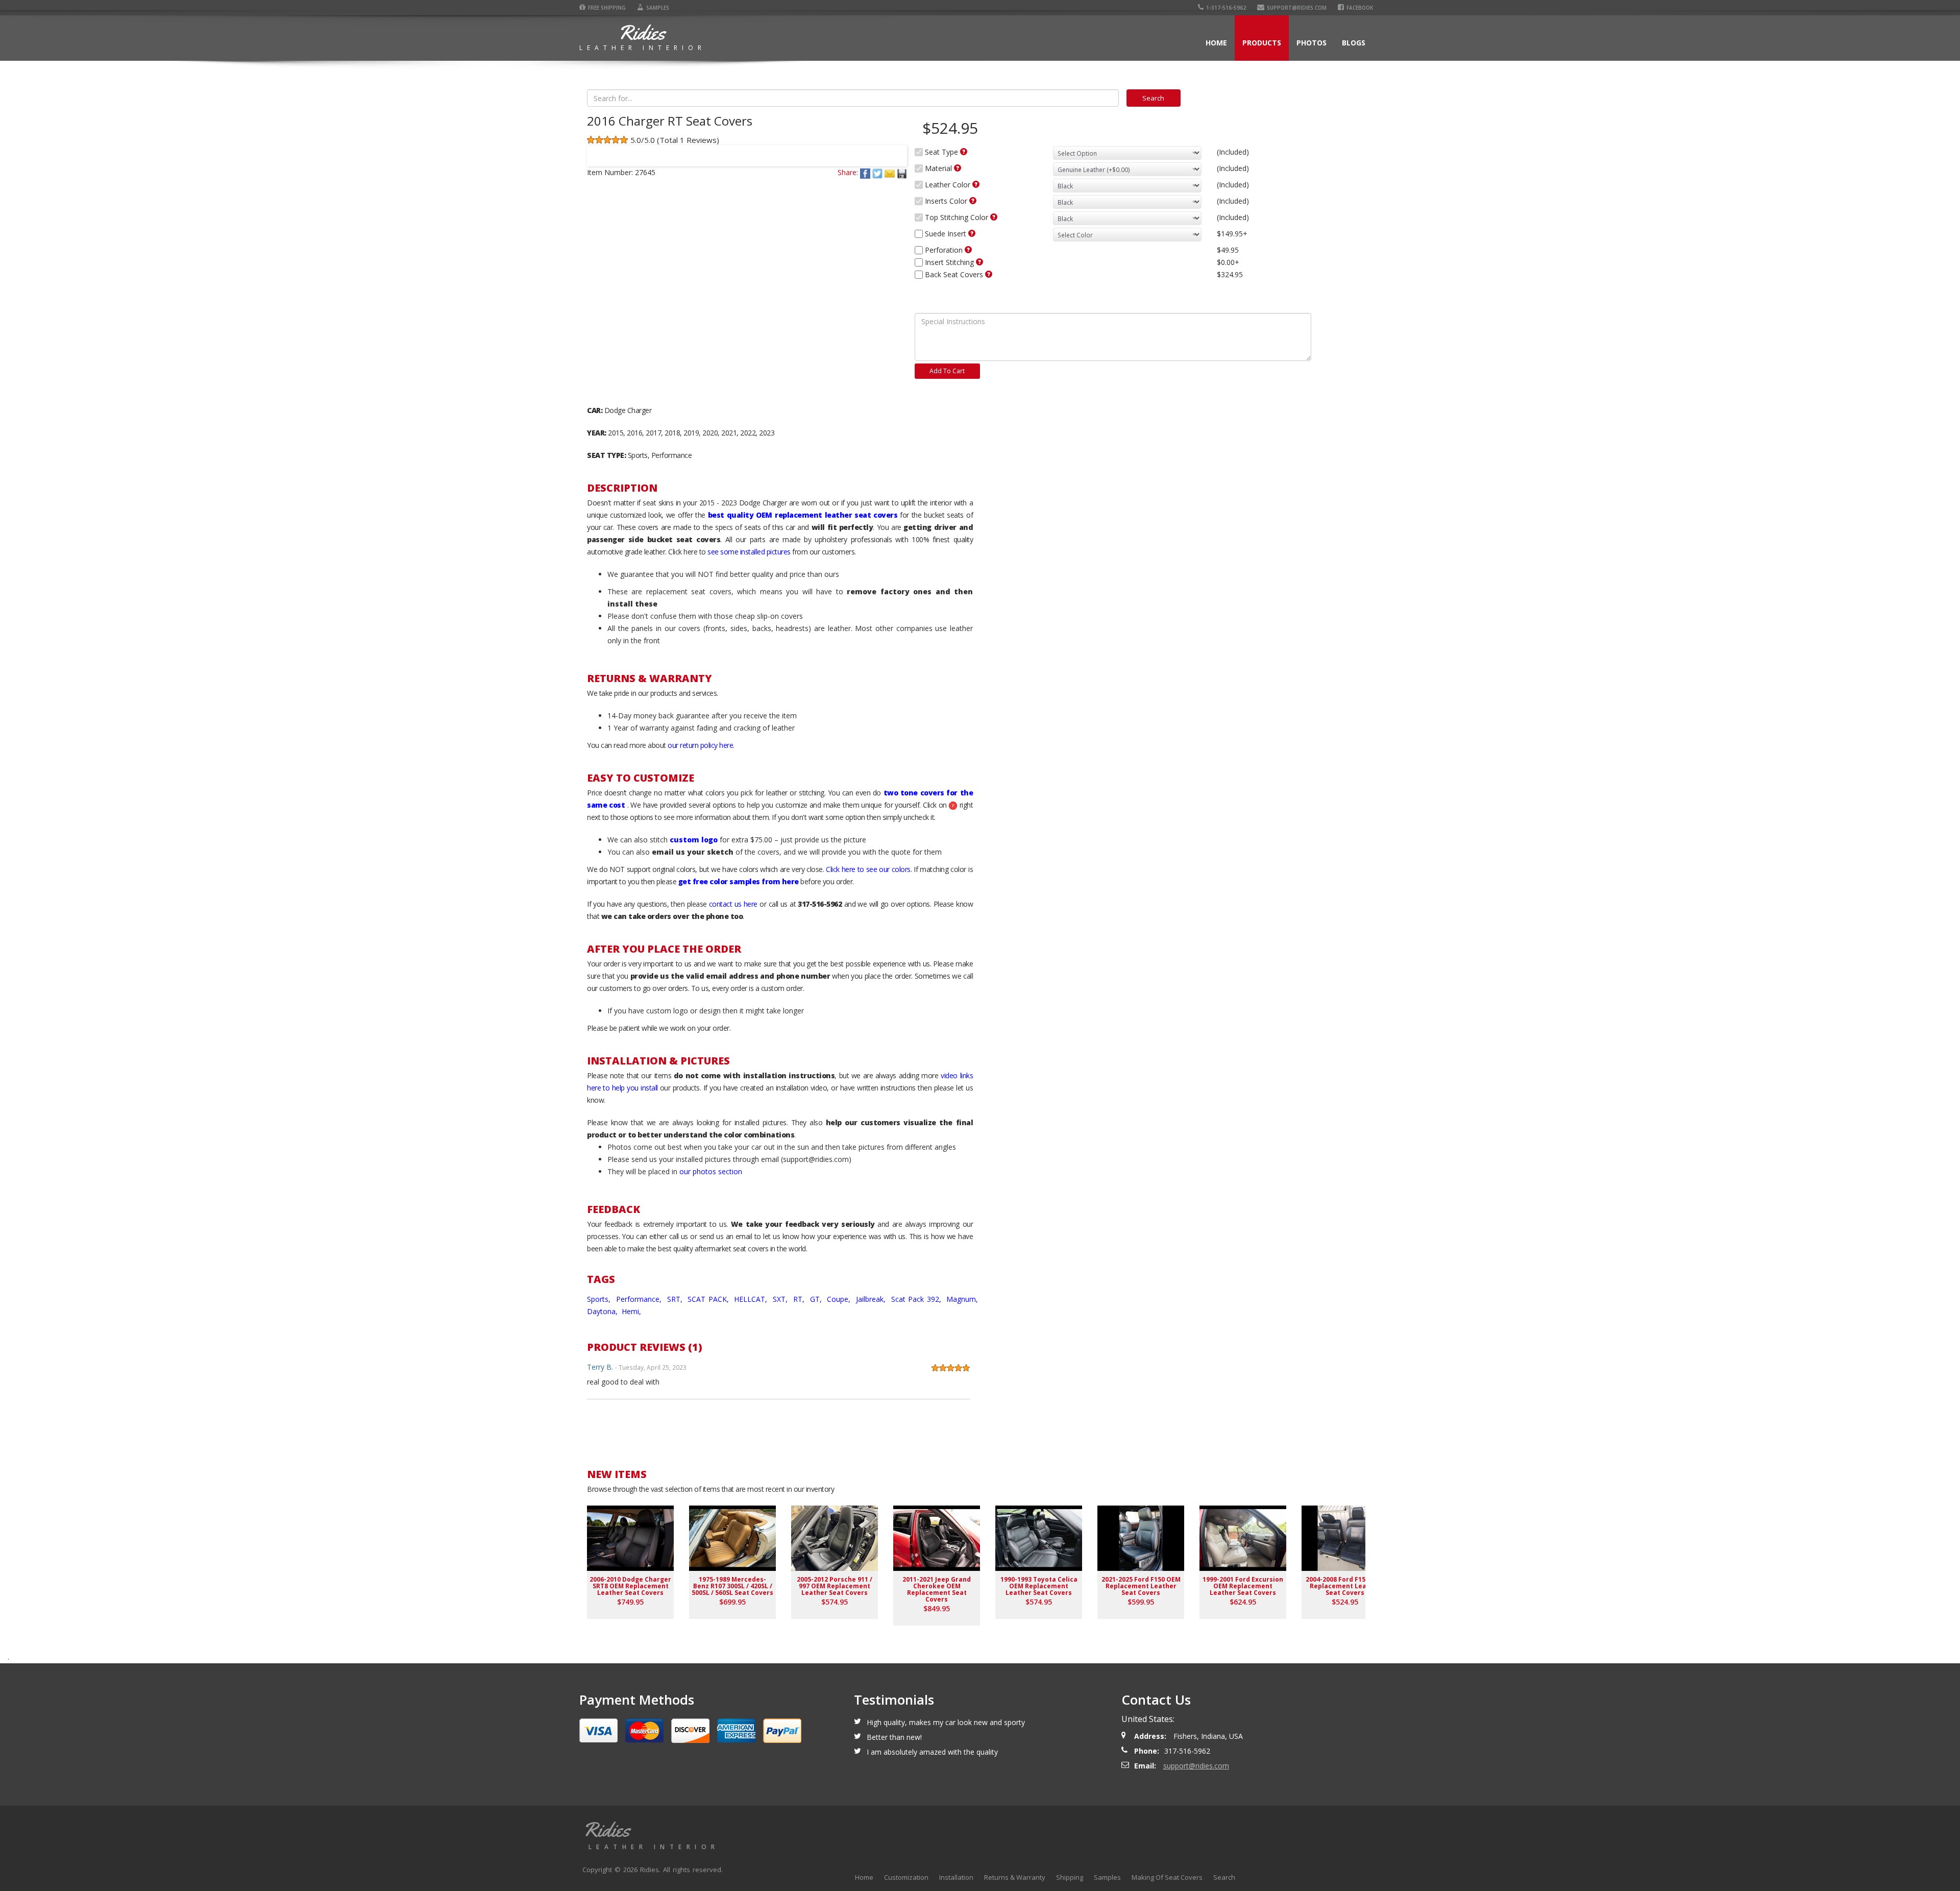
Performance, (640, 1299)
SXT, (781, 1299)
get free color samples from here (739, 881)
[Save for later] (902, 172)
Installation (956, 1877)
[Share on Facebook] (866, 172)
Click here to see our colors (868, 869)
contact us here (733, 904)
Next (895, 149)
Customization (906, 1877)
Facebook (1360, 8)
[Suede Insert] (972, 233)
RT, (800, 1299)
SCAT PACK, (709, 1299)
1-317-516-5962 (1226, 8)
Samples (658, 8)
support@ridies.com (1297, 8)
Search (1224, 1877)
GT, (817, 1299)
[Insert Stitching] (979, 262)
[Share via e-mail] (891, 172)
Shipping (1070, 1877)
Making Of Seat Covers (1167, 1877)
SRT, (676, 1299)
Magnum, (963, 1299)
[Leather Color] (976, 184)
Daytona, (603, 1311)
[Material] (958, 168)
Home (1216, 43)
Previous (599, 149)
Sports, (600, 1299)
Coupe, (840, 1299)
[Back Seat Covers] (989, 274)
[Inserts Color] (973, 201)
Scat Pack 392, (917, 1299)
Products (1262, 43)
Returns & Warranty (1015, 1877)
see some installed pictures (749, 552)
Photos (1312, 43)
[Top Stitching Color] (994, 217)
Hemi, (632, 1311)
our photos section (711, 1171)
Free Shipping (607, 8)
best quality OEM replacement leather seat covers (803, 515)
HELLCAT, (752, 1299)
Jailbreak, (872, 1299)
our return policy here (700, 745)
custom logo (694, 840)
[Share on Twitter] (878, 172)
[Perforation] (968, 250)
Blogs (1354, 43)
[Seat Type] (964, 152)
